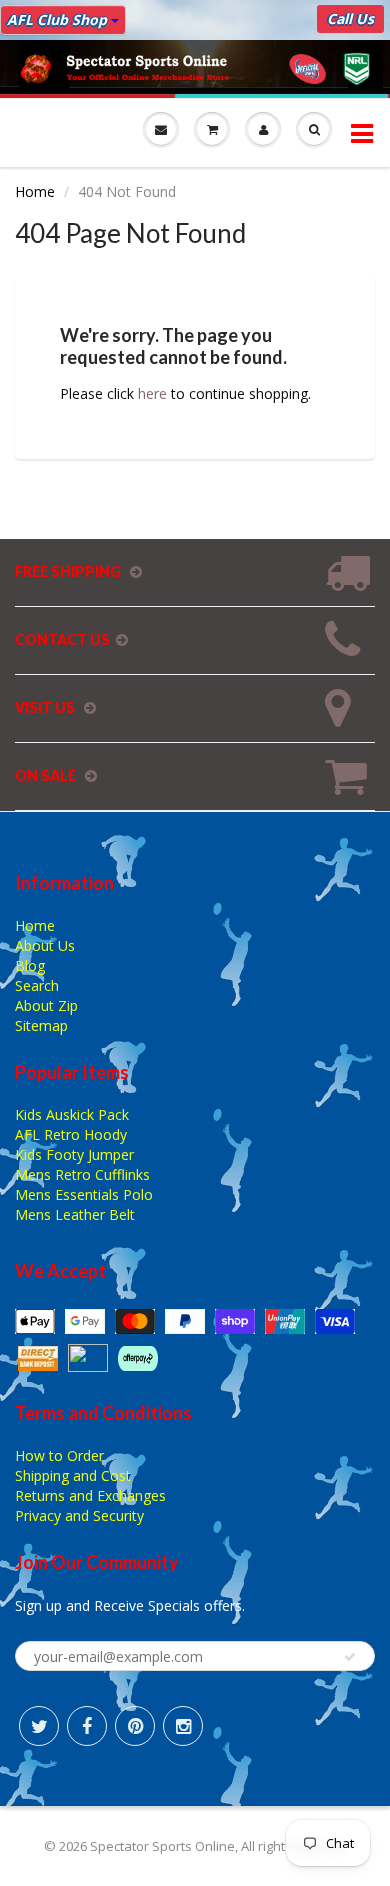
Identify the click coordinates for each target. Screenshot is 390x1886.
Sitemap (41, 1025)
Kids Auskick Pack (72, 1114)
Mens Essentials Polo (84, 1194)
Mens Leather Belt (75, 1214)
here (152, 393)
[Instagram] (183, 1726)
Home (35, 191)
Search (37, 985)
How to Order (59, 1455)
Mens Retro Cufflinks (82, 1174)
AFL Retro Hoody (71, 1134)
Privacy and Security (79, 1515)
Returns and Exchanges (90, 1495)
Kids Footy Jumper (74, 1154)
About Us (45, 945)
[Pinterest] (135, 1726)
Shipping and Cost (73, 1475)
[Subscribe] (350, 1657)
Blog (30, 965)
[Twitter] (39, 1726)
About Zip (46, 1005)
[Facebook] (87, 1726)
